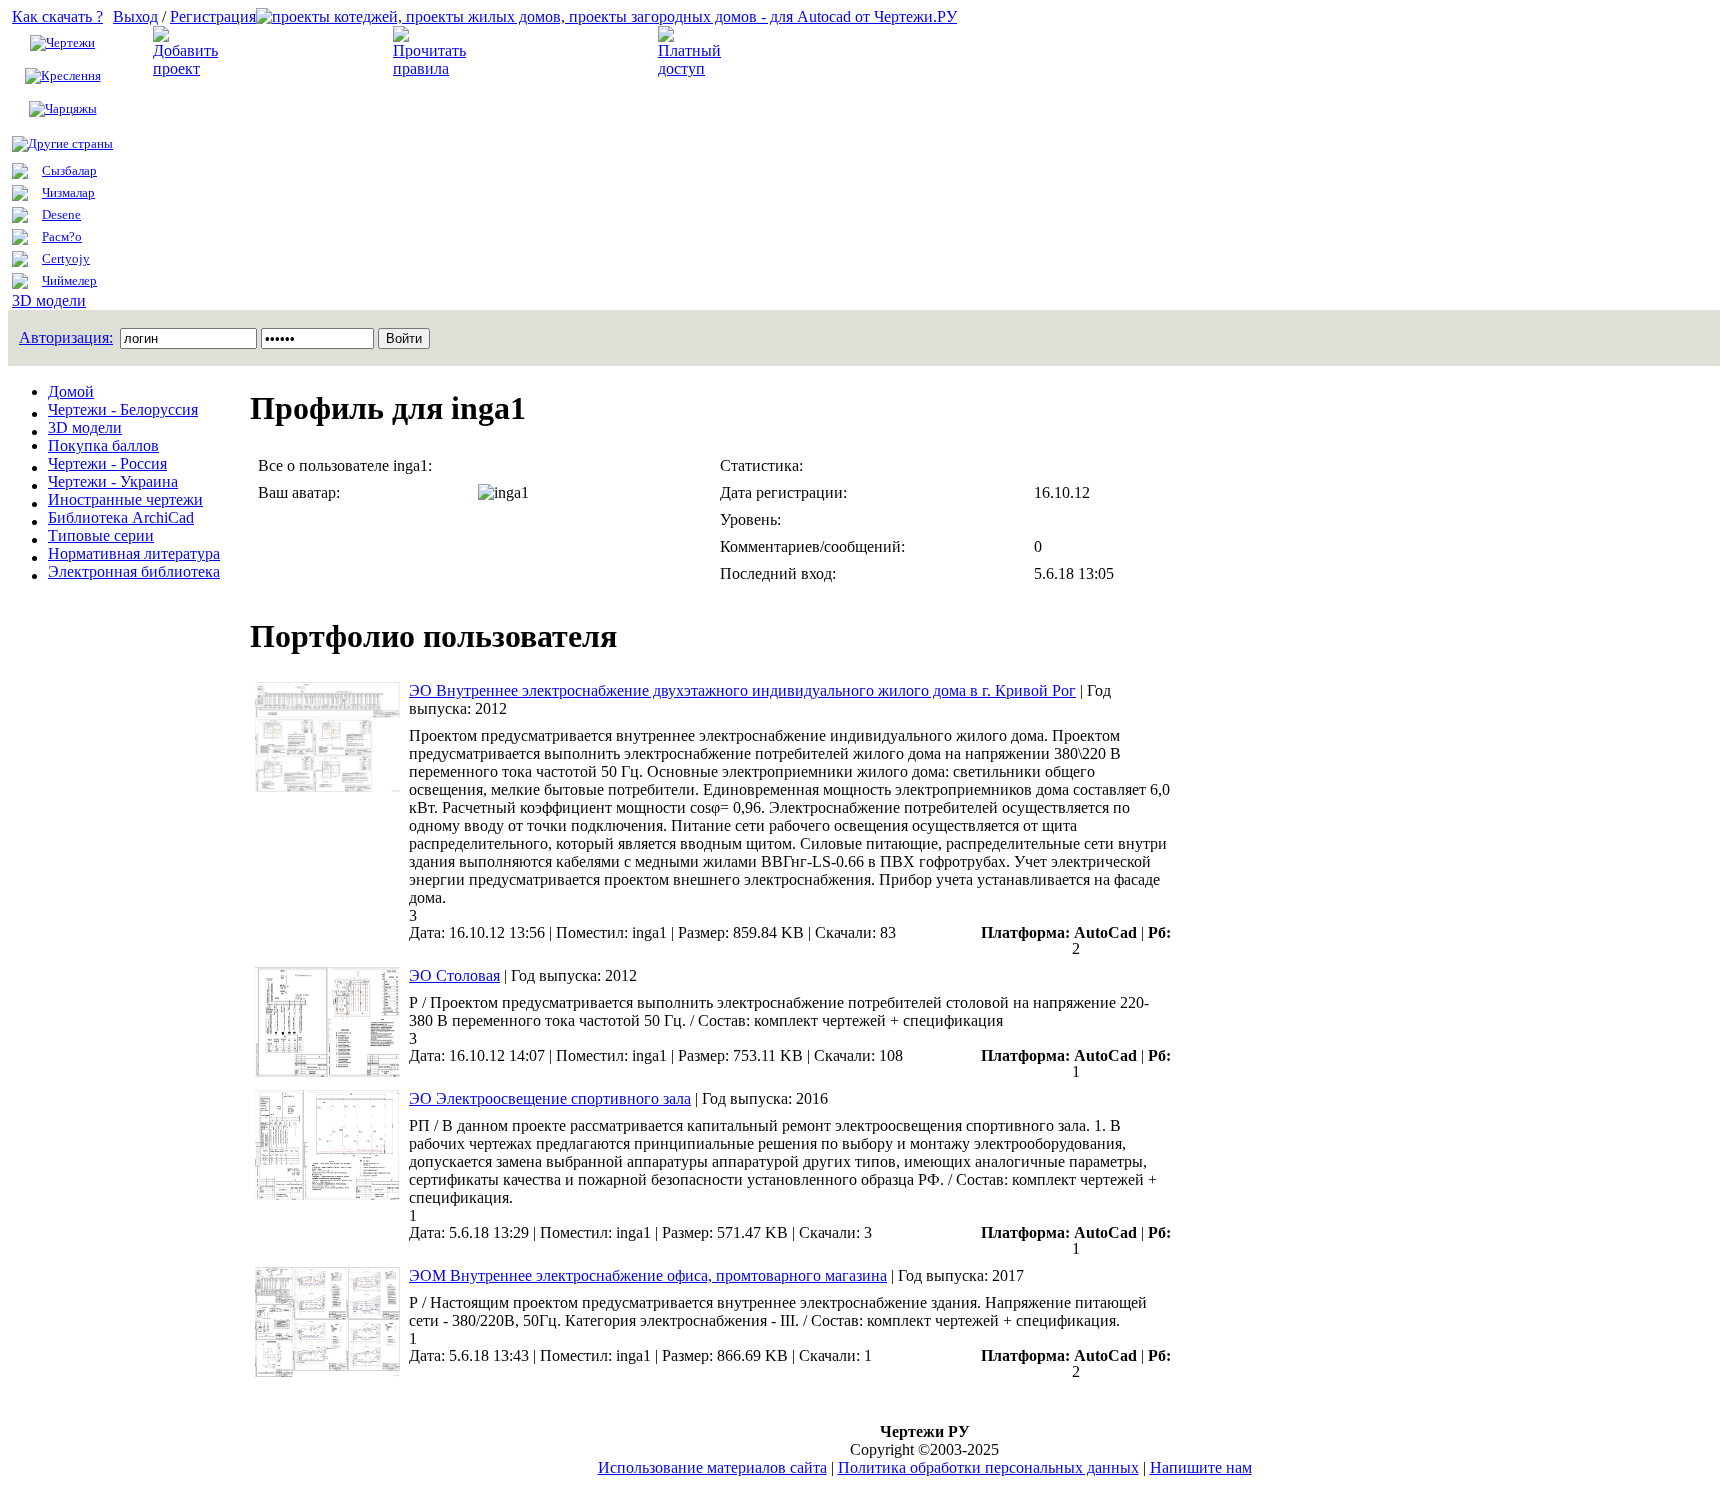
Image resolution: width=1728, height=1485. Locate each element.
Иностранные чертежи (125, 499)
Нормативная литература (134, 553)
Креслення (71, 75)
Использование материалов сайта (712, 1467)
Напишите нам (1201, 1467)
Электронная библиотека (134, 571)
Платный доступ (794, 51)
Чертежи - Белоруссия (123, 409)
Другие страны (70, 143)
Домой (71, 391)
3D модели (49, 300)
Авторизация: (66, 337)
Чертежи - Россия (107, 463)
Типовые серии (101, 535)
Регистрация (213, 16)
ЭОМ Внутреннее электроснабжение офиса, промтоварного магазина (648, 1275)
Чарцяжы (71, 108)
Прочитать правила (544, 51)
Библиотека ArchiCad (121, 517)
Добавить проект (291, 51)
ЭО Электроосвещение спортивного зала (550, 1098)
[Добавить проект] (188, 68)
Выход (135, 16)
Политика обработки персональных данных (988, 1467)
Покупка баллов (103, 445)
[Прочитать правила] (429, 68)
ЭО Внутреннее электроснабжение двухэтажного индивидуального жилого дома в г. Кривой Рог (742, 690)
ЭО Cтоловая (454, 975)
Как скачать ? (57, 16)
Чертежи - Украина (113, 481)
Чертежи (70, 42)
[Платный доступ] (693, 68)
